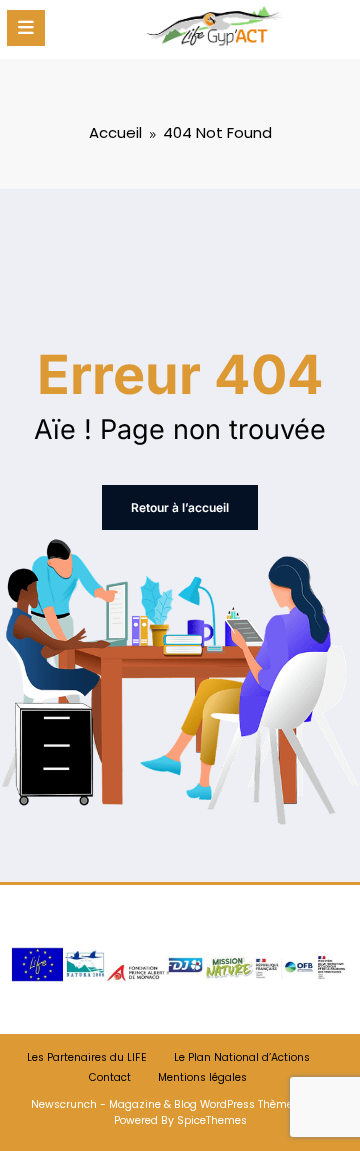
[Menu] (26, 28)
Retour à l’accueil (180, 507)
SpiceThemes (212, 1120)
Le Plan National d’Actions (242, 1057)
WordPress (227, 1104)
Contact (110, 1077)
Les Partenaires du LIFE (87, 1057)
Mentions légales (202, 1077)
